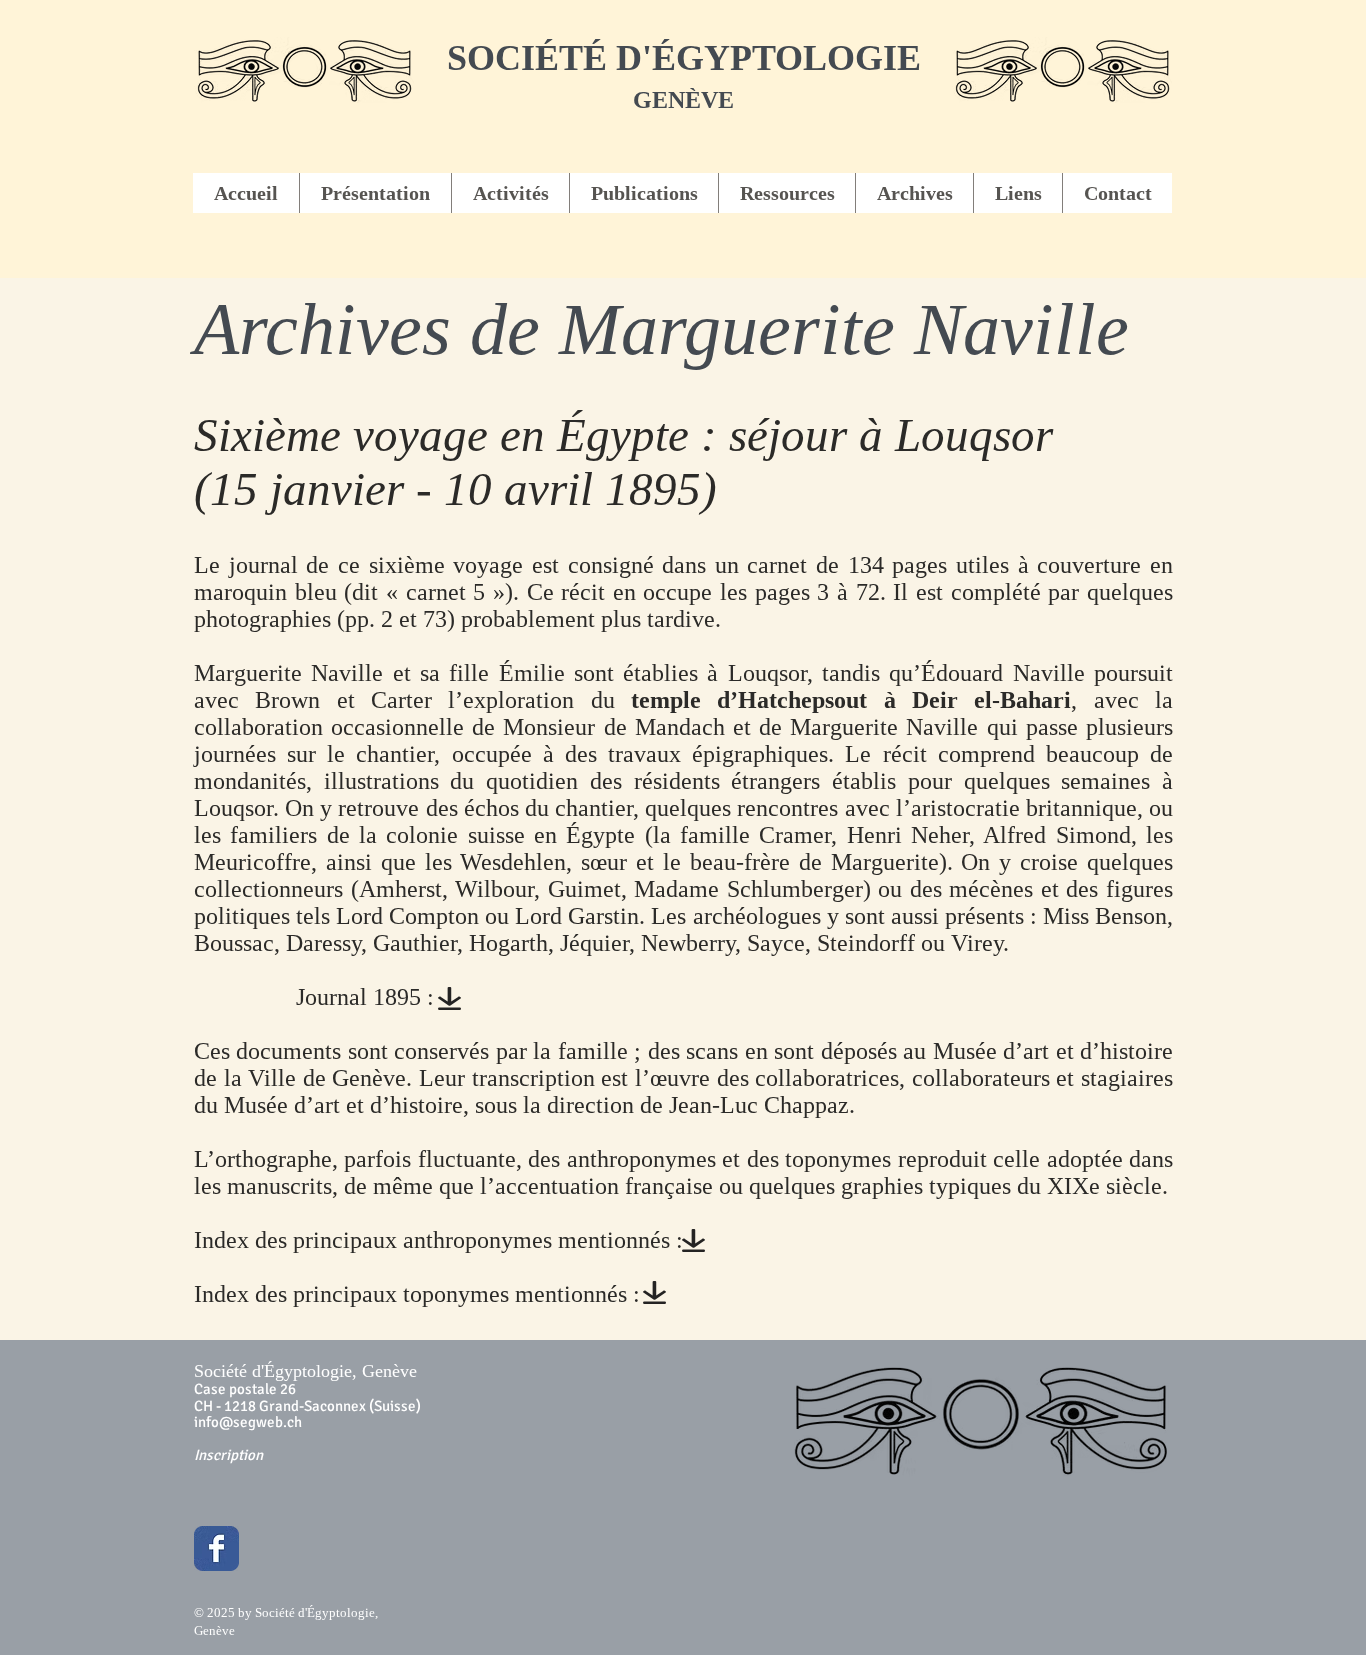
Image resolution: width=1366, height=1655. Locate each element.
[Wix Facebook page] (216, 1548)
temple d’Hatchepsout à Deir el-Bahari (851, 700)
